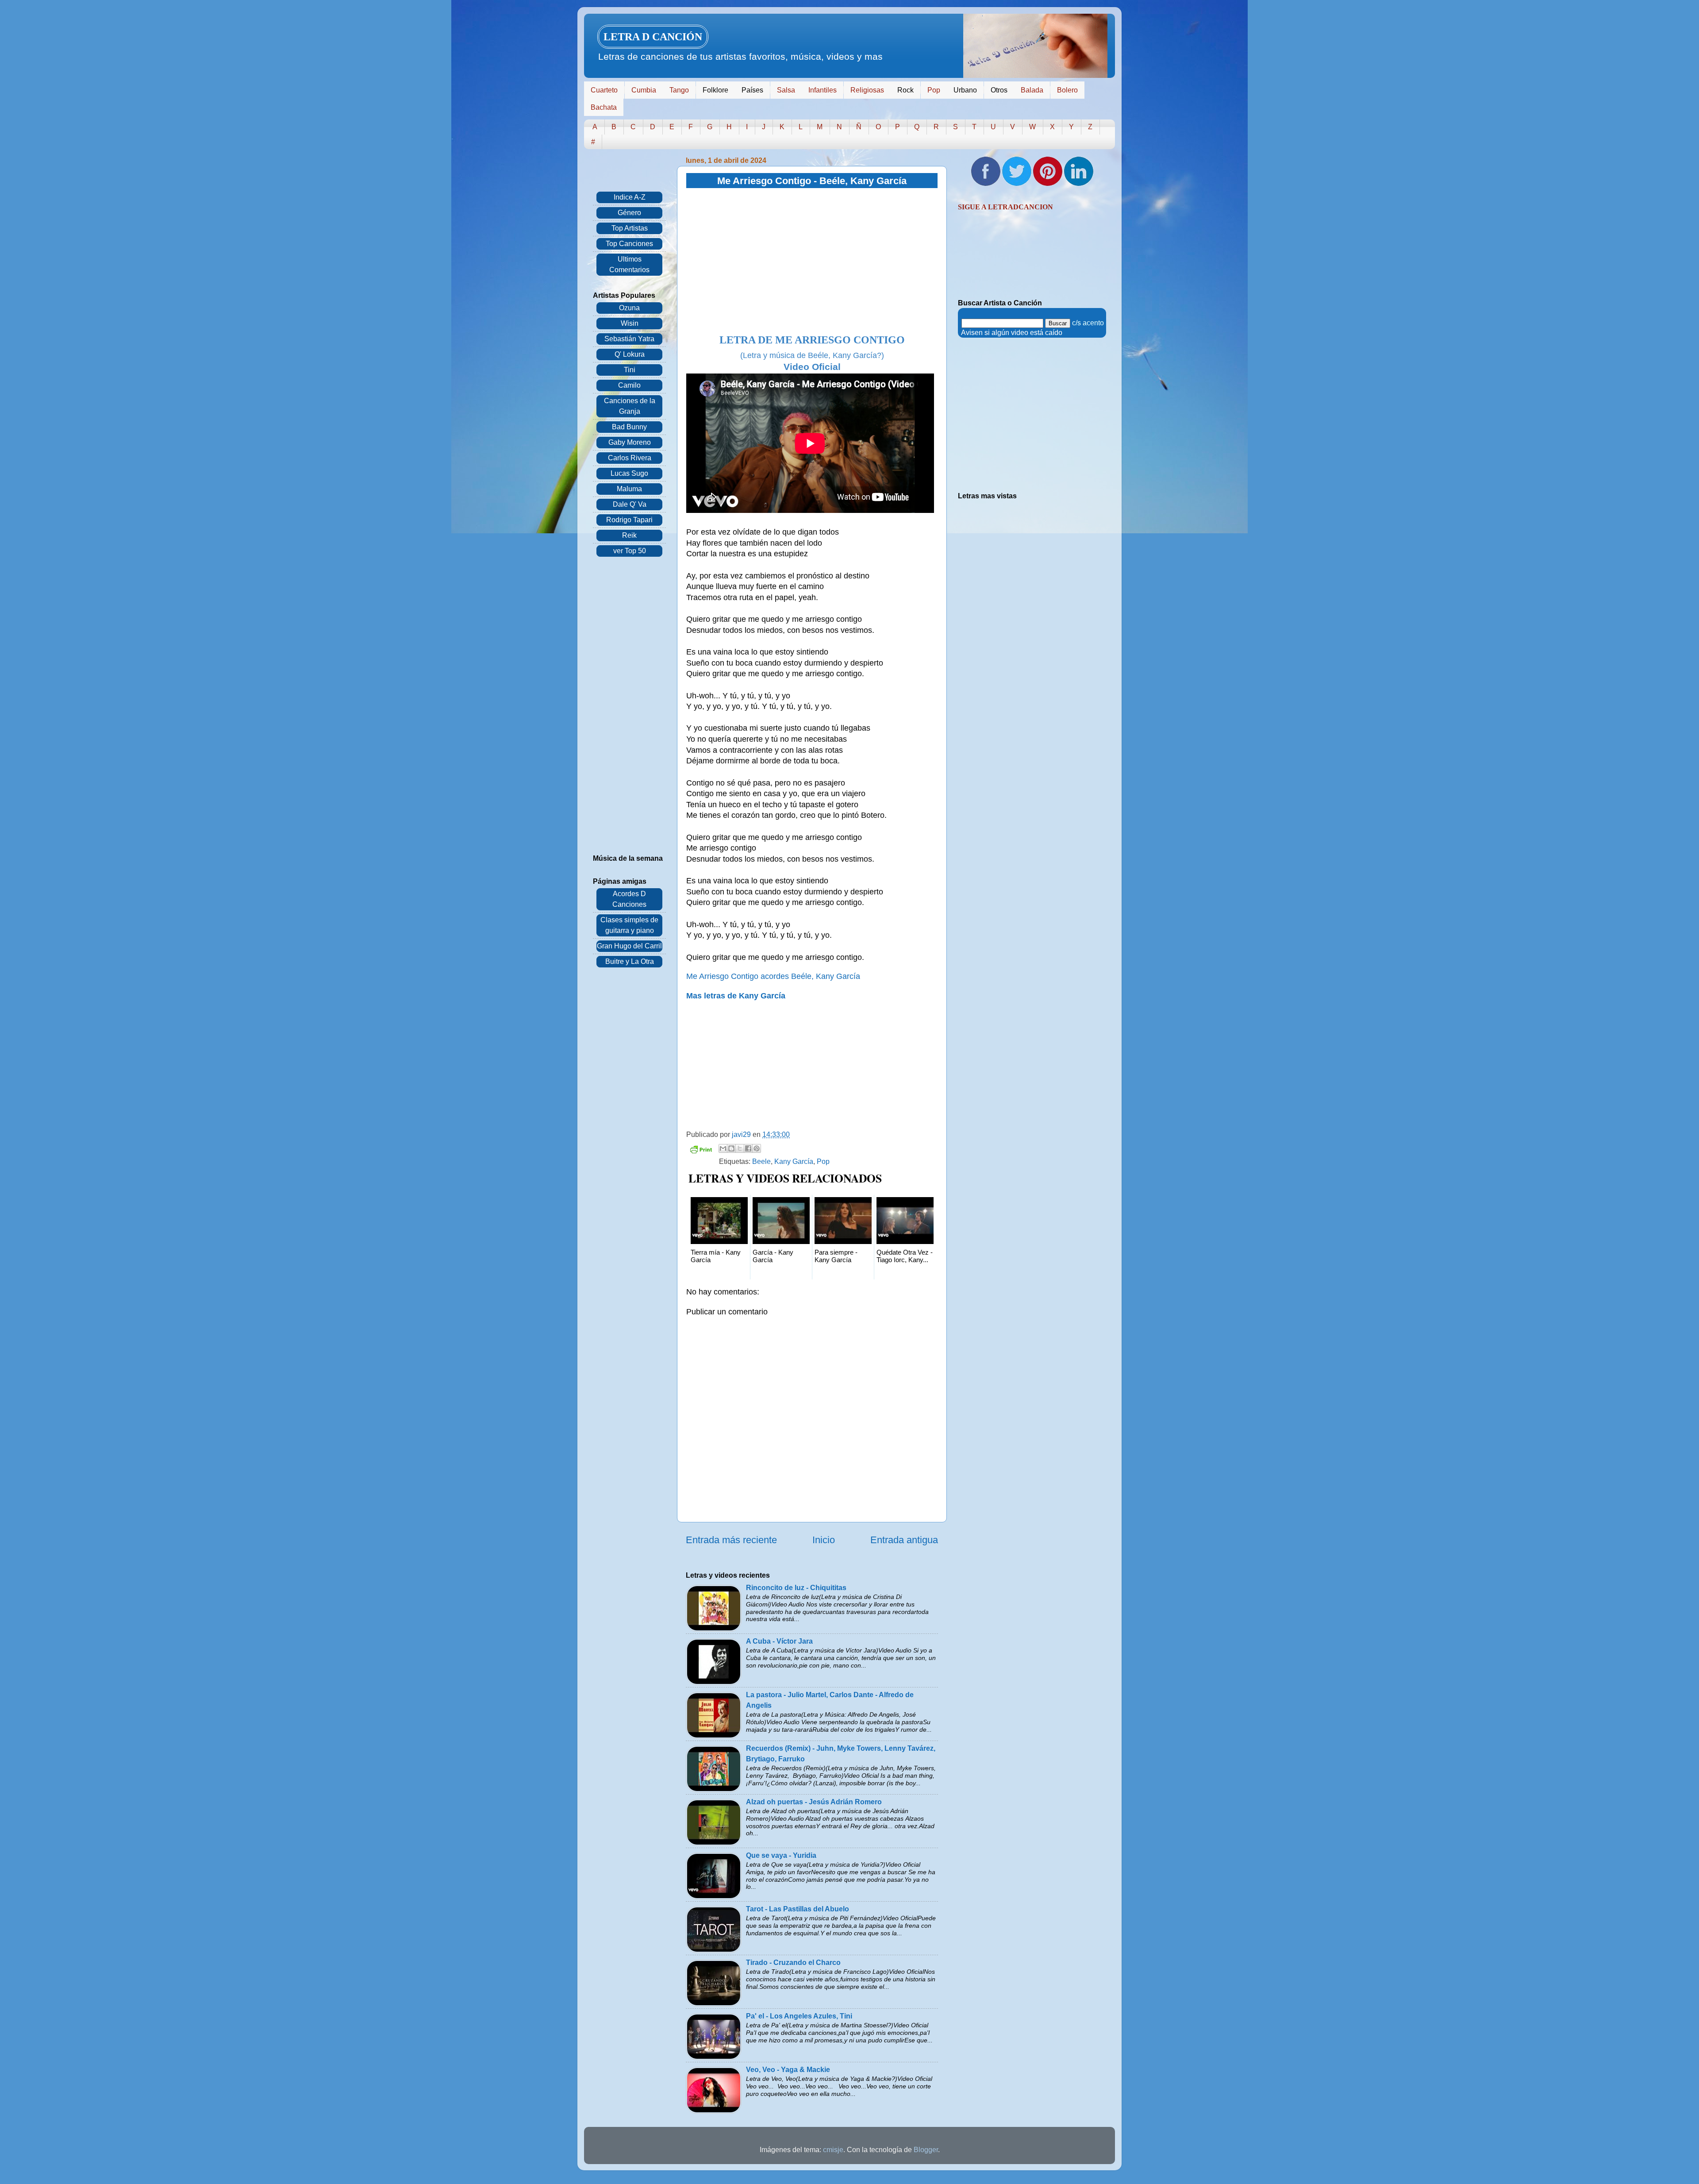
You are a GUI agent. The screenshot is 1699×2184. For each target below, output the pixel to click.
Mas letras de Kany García (736, 996)
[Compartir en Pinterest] (757, 1148)
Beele (761, 1161)
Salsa (786, 90)
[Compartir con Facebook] (748, 1148)
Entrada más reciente (731, 1540)
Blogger (926, 2150)
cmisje (833, 2150)
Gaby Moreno (630, 442)
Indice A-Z (630, 197)
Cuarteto (604, 90)
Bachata (604, 107)
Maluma (629, 489)
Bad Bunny (629, 427)
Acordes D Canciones (629, 899)
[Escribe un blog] (731, 1148)
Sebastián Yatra (629, 339)
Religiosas (867, 90)
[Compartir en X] (740, 1148)
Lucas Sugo (629, 473)
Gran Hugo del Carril (629, 946)
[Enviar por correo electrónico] (723, 1148)
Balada (1032, 90)
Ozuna (629, 308)
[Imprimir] (701, 1151)
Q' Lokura (630, 354)
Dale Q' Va (630, 504)
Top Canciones (629, 244)
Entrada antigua (904, 1540)
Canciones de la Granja (630, 406)
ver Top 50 (630, 551)
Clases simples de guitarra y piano (629, 925)
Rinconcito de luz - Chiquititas (796, 1588)
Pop (934, 90)
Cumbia (644, 90)
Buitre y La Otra (630, 961)
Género (629, 213)
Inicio (824, 1540)
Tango (679, 90)
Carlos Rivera (630, 458)
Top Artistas (630, 228)
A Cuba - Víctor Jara (779, 1641)
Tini (630, 370)
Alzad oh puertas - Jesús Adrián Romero (814, 1802)
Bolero (1067, 90)
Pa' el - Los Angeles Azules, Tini (799, 2016)
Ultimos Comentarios (629, 264)
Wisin (630, 323)
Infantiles (823, 90)
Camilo (629, 385)
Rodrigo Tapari (629, 520)
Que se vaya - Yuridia (781, 1855)
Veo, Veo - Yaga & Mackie (788, 2070)
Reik (629, 535)
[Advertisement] (812, 262)
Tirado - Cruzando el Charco (793, 1963)
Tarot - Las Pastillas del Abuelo (798, 1909)
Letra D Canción (653, 37)
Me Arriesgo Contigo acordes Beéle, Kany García (773, 976)
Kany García (794, 1161)
